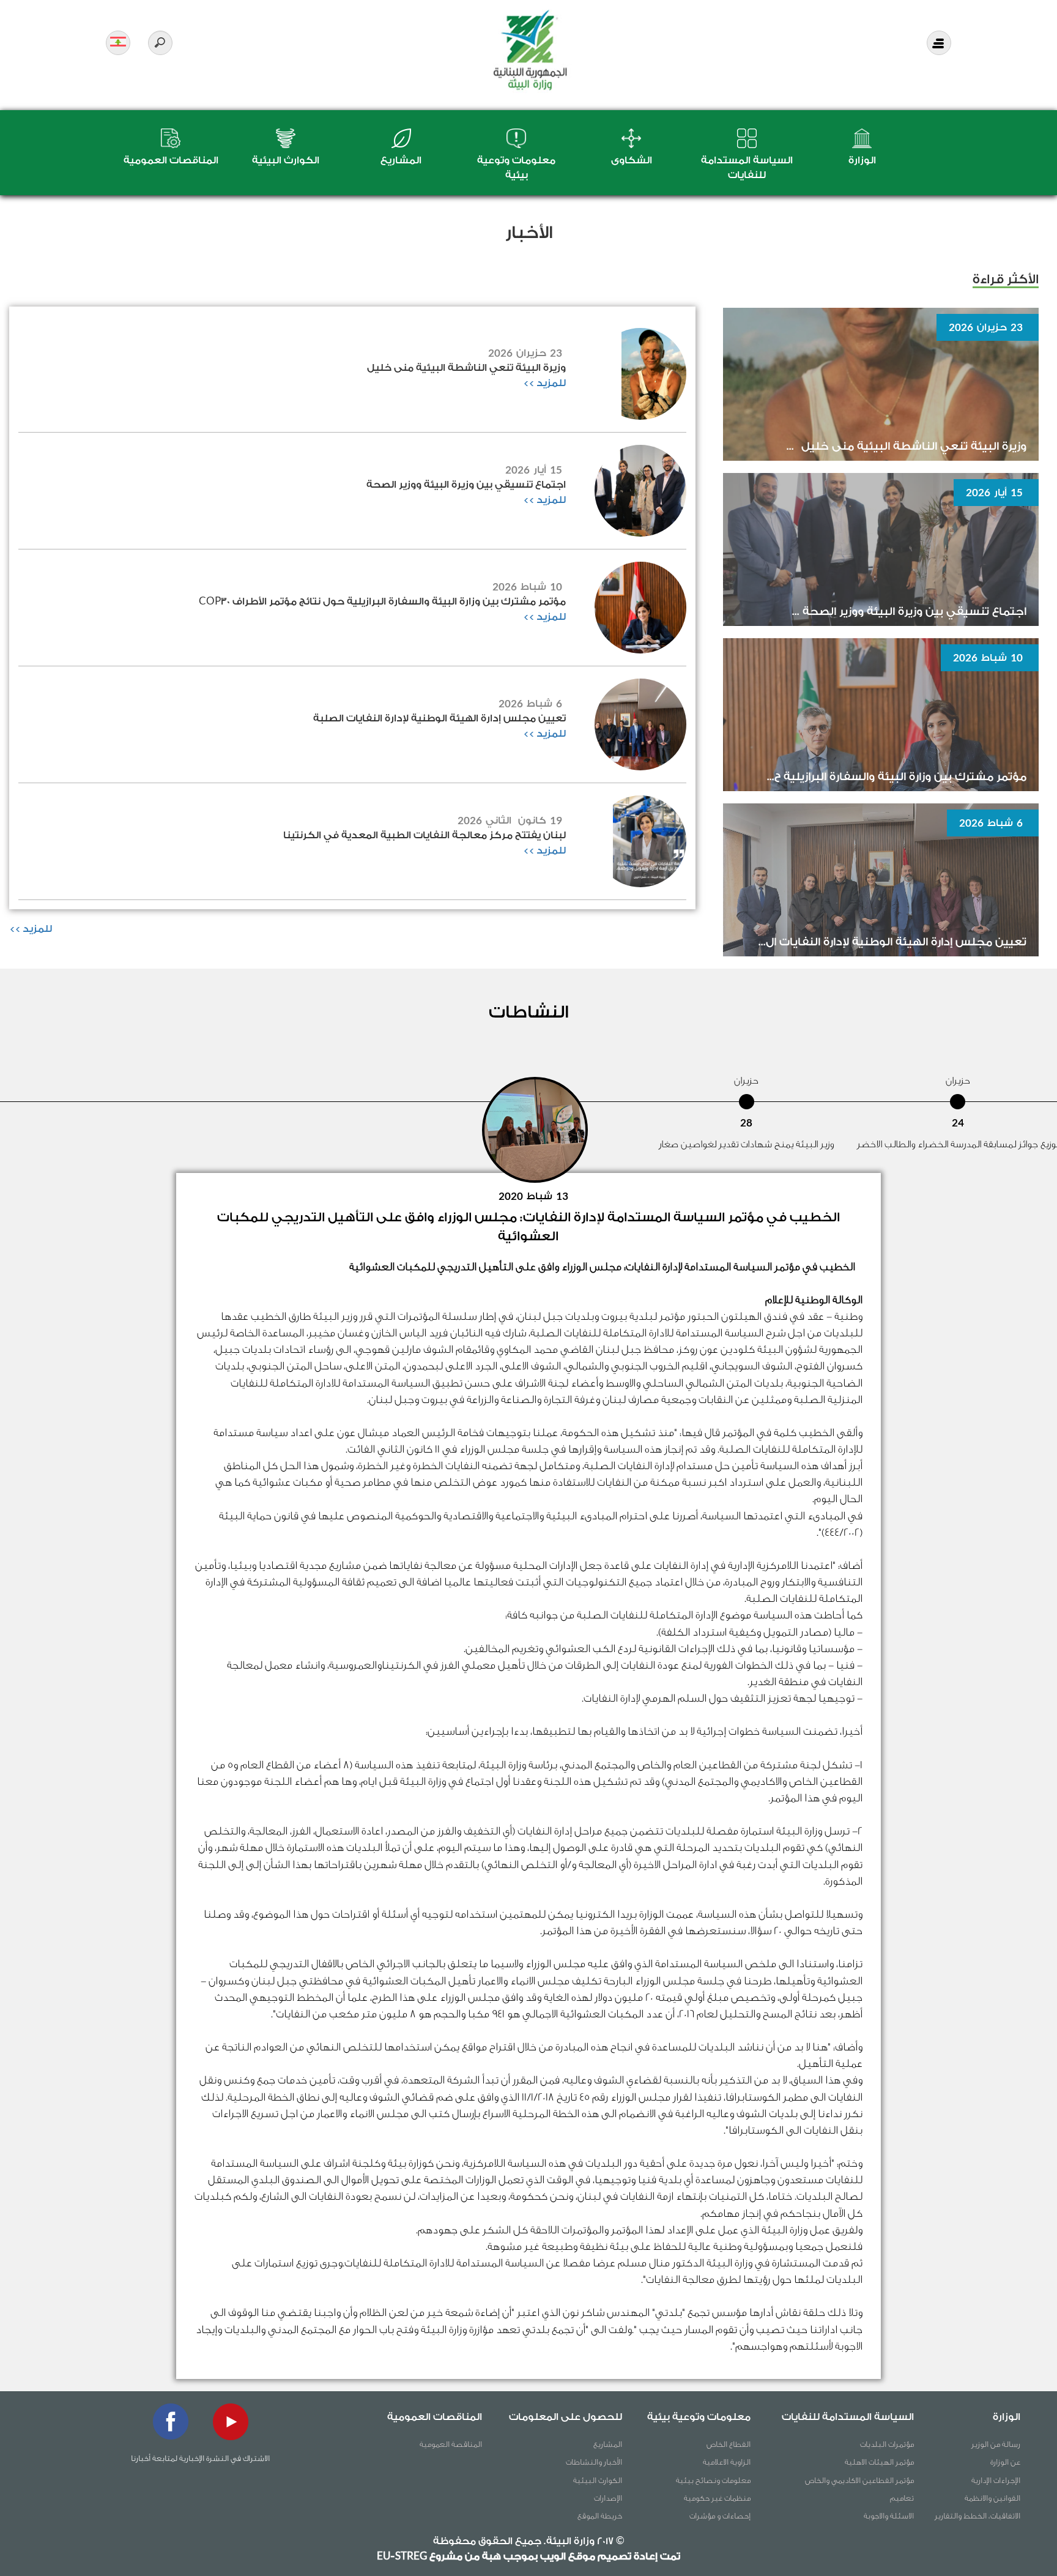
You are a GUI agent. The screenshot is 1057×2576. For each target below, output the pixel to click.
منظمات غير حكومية (717, 2498)
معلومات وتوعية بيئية (699, 2417)
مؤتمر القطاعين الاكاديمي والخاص (859, 2480)
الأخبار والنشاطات (594, 2462)
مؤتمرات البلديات (887, 2444)
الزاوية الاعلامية (727, 2462)
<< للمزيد (544, 383)
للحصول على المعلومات (566, 2417)
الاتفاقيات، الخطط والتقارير (977, 2516)
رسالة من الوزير (996, 2444)
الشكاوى (632, 160)
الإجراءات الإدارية (996, 2480)
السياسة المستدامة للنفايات (848, 2417)
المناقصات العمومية (171, 160)
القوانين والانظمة (992, 2498)
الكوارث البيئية (286, 160)
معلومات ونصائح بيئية (713, 2480)
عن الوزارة (1005, 2462)
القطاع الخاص (729, 2444)
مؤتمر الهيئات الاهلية (879, 2462)
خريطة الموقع (600, 2516)
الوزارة (862, 160)
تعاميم (902, 2498)
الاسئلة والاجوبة (889, 2516)
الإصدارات (608, 2498)
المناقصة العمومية (451, 2444)
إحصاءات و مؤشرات (720, 2516)
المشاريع (401, 160)
